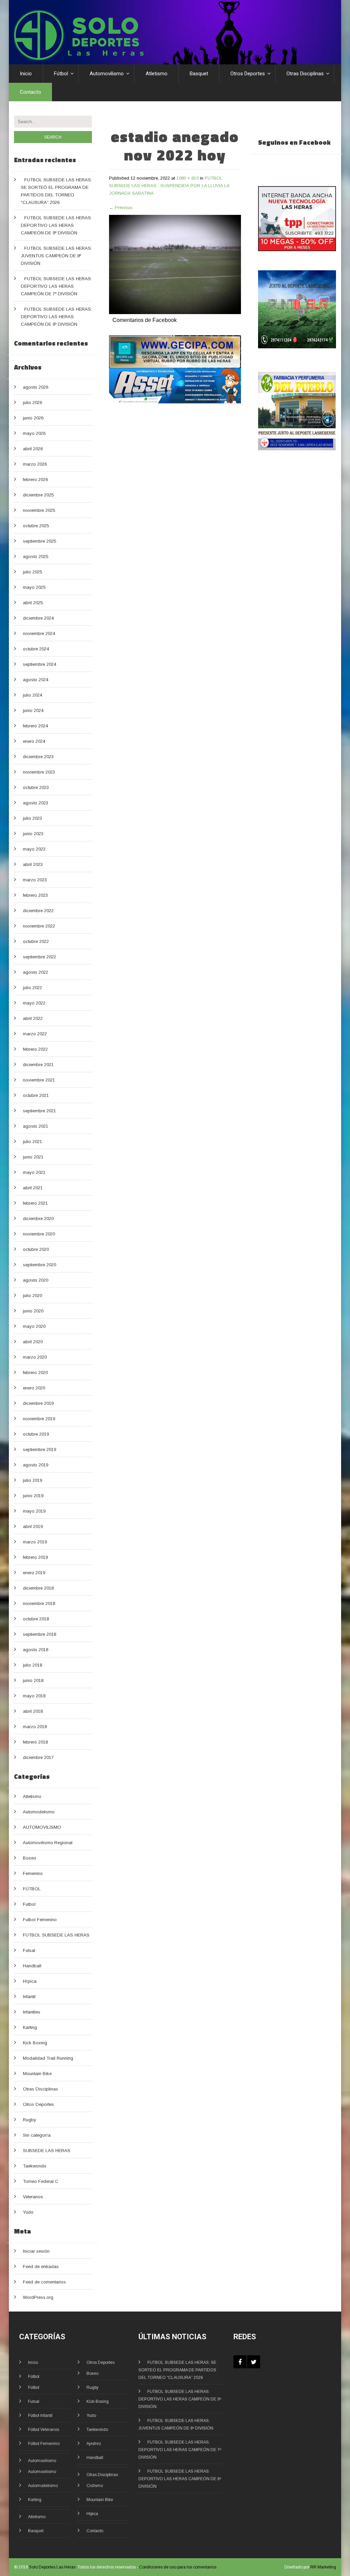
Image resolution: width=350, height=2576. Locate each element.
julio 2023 (32, 818)
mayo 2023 (34, 849)
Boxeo (30, 1858)
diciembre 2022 (38, 911)
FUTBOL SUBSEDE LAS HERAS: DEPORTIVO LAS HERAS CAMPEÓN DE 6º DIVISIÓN (56, 317)
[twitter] (254, 2362)
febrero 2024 (35, 726)
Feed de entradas (41, 2267)
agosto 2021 (36, 1126)
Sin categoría (37, 2135)
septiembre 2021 (39, 1111)
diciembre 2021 (38, 1065)
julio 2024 (32, 695)
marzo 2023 (35, 880)
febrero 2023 (35, 895)
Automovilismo (107, 74)
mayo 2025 (34, 587)
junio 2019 (33, 1496)
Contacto (30, 92)
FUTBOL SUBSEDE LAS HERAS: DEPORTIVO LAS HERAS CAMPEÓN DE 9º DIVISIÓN (56, 225)
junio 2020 (33, 1311)
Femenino (33, 1873)
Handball (32, 1966)
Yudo (28, 2212)
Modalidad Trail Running (48, 2058)
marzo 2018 (35, 1727)
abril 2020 (33, 1342)
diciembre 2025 (38, 495)
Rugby (30, 2120)
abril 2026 (33, 449)
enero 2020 (34, 1388)
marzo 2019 (35, 1542)
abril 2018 (33, 1711)
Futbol (29, 1904)
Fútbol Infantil (40, 2416)
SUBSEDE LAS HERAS (47, 2151)
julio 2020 (32, 1296)
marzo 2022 (35, 1034)
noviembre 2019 (39, 1419)
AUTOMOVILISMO (42, 1827)
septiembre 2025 (39, 541)
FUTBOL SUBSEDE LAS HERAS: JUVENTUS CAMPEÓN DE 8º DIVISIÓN (56, 256)
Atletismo (157, 74)
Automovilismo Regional (48, 1843)
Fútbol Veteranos (44, 2430)
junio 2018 (33, 1680)
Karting (30, 2027)
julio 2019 (32, 1480)
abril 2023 (33, 864)
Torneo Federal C (41, 2181)
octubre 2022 (36, 941)
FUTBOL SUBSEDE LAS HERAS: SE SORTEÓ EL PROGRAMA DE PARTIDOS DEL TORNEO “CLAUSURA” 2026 (177, 2370)
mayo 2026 (34, 433)
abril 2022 (33, 1018)
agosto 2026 (36, 387)
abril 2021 (33, 1188)
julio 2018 (32, 1665)
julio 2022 (32, 988)
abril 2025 (33, 603)
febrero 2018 (35, 1742)
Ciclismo (95, 2486)
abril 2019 (33, 1526)
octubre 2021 (36, 1095)
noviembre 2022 (39, 926)
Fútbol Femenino (44, 2444)
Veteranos (33, 2197)
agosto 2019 (36, 1465)
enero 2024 (34, 741)
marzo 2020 (35, 1357)
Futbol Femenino (40, 1920)
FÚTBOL (32, 1889)
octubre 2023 (36, 787)
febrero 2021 (35, 1203)
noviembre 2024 (39, 633)
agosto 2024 (36, 680)
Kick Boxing (35, 2043)
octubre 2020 (36, 1249)
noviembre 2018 (39, 1603)
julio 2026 (32, 403)
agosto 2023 (36, 803)
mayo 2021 (34, 1172)
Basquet (199, 74)
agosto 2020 (36, 1280)
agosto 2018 (36, 1650)
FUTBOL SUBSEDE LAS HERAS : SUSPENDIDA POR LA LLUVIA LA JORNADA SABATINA (169, 186)
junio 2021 (33, 1157)
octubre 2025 (36, 526)
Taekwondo (35, 2166)
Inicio (26, 74)
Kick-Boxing (98, 2402)
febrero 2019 (35, 1557)
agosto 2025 (36, 556)
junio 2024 (33, 710)
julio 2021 (32, 1142)
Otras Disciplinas (305, 74)
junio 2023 (33, 834)
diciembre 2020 (38, 1219)
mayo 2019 (34, 1511)
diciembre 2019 (38, 1403)
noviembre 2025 (39, 510)
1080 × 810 (187, 178)
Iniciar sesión (36, 2251)
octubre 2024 (36, 649)
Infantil (29, 1997)
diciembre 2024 (38, 618)
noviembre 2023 (39, 772)
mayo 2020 (34, 1326)
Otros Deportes (248, 74)
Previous (121, 208)
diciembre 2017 (38, 1757)
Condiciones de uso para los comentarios (178, 2567)
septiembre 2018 (39, 1634)
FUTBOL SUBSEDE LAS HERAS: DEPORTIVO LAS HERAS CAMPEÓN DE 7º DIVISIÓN (56, 286)
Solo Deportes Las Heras (52, 2567)
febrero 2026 (35, 480)
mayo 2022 (34, 1003)
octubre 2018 (36, 1619)
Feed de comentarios (44, 2282)
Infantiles (32, 2012)
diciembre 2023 (38, 757)
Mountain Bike (37, 2074)
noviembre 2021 (39, 1080)
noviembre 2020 (39, 1234)
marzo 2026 (35, 464)
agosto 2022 (36, 972)
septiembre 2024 (39, 664)
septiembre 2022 (39, 957)
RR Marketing (323, 2567)
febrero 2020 (35, 1373)
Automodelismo (39, 1812)
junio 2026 (33, 418)
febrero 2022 (35, 1049)
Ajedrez (94, 2444)
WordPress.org (38, 2297)
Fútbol (61, 74)
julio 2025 (32, 572)
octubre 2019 (36, 1434)
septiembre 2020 (39, 1265)
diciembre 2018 (38, 1588)
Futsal (29, 1950)
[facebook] (240, 2362)
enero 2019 (34, 1573)
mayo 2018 (34, 1696)
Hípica (30, 1981)
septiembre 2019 (39, 1449)
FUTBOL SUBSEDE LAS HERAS (56, 1935)
